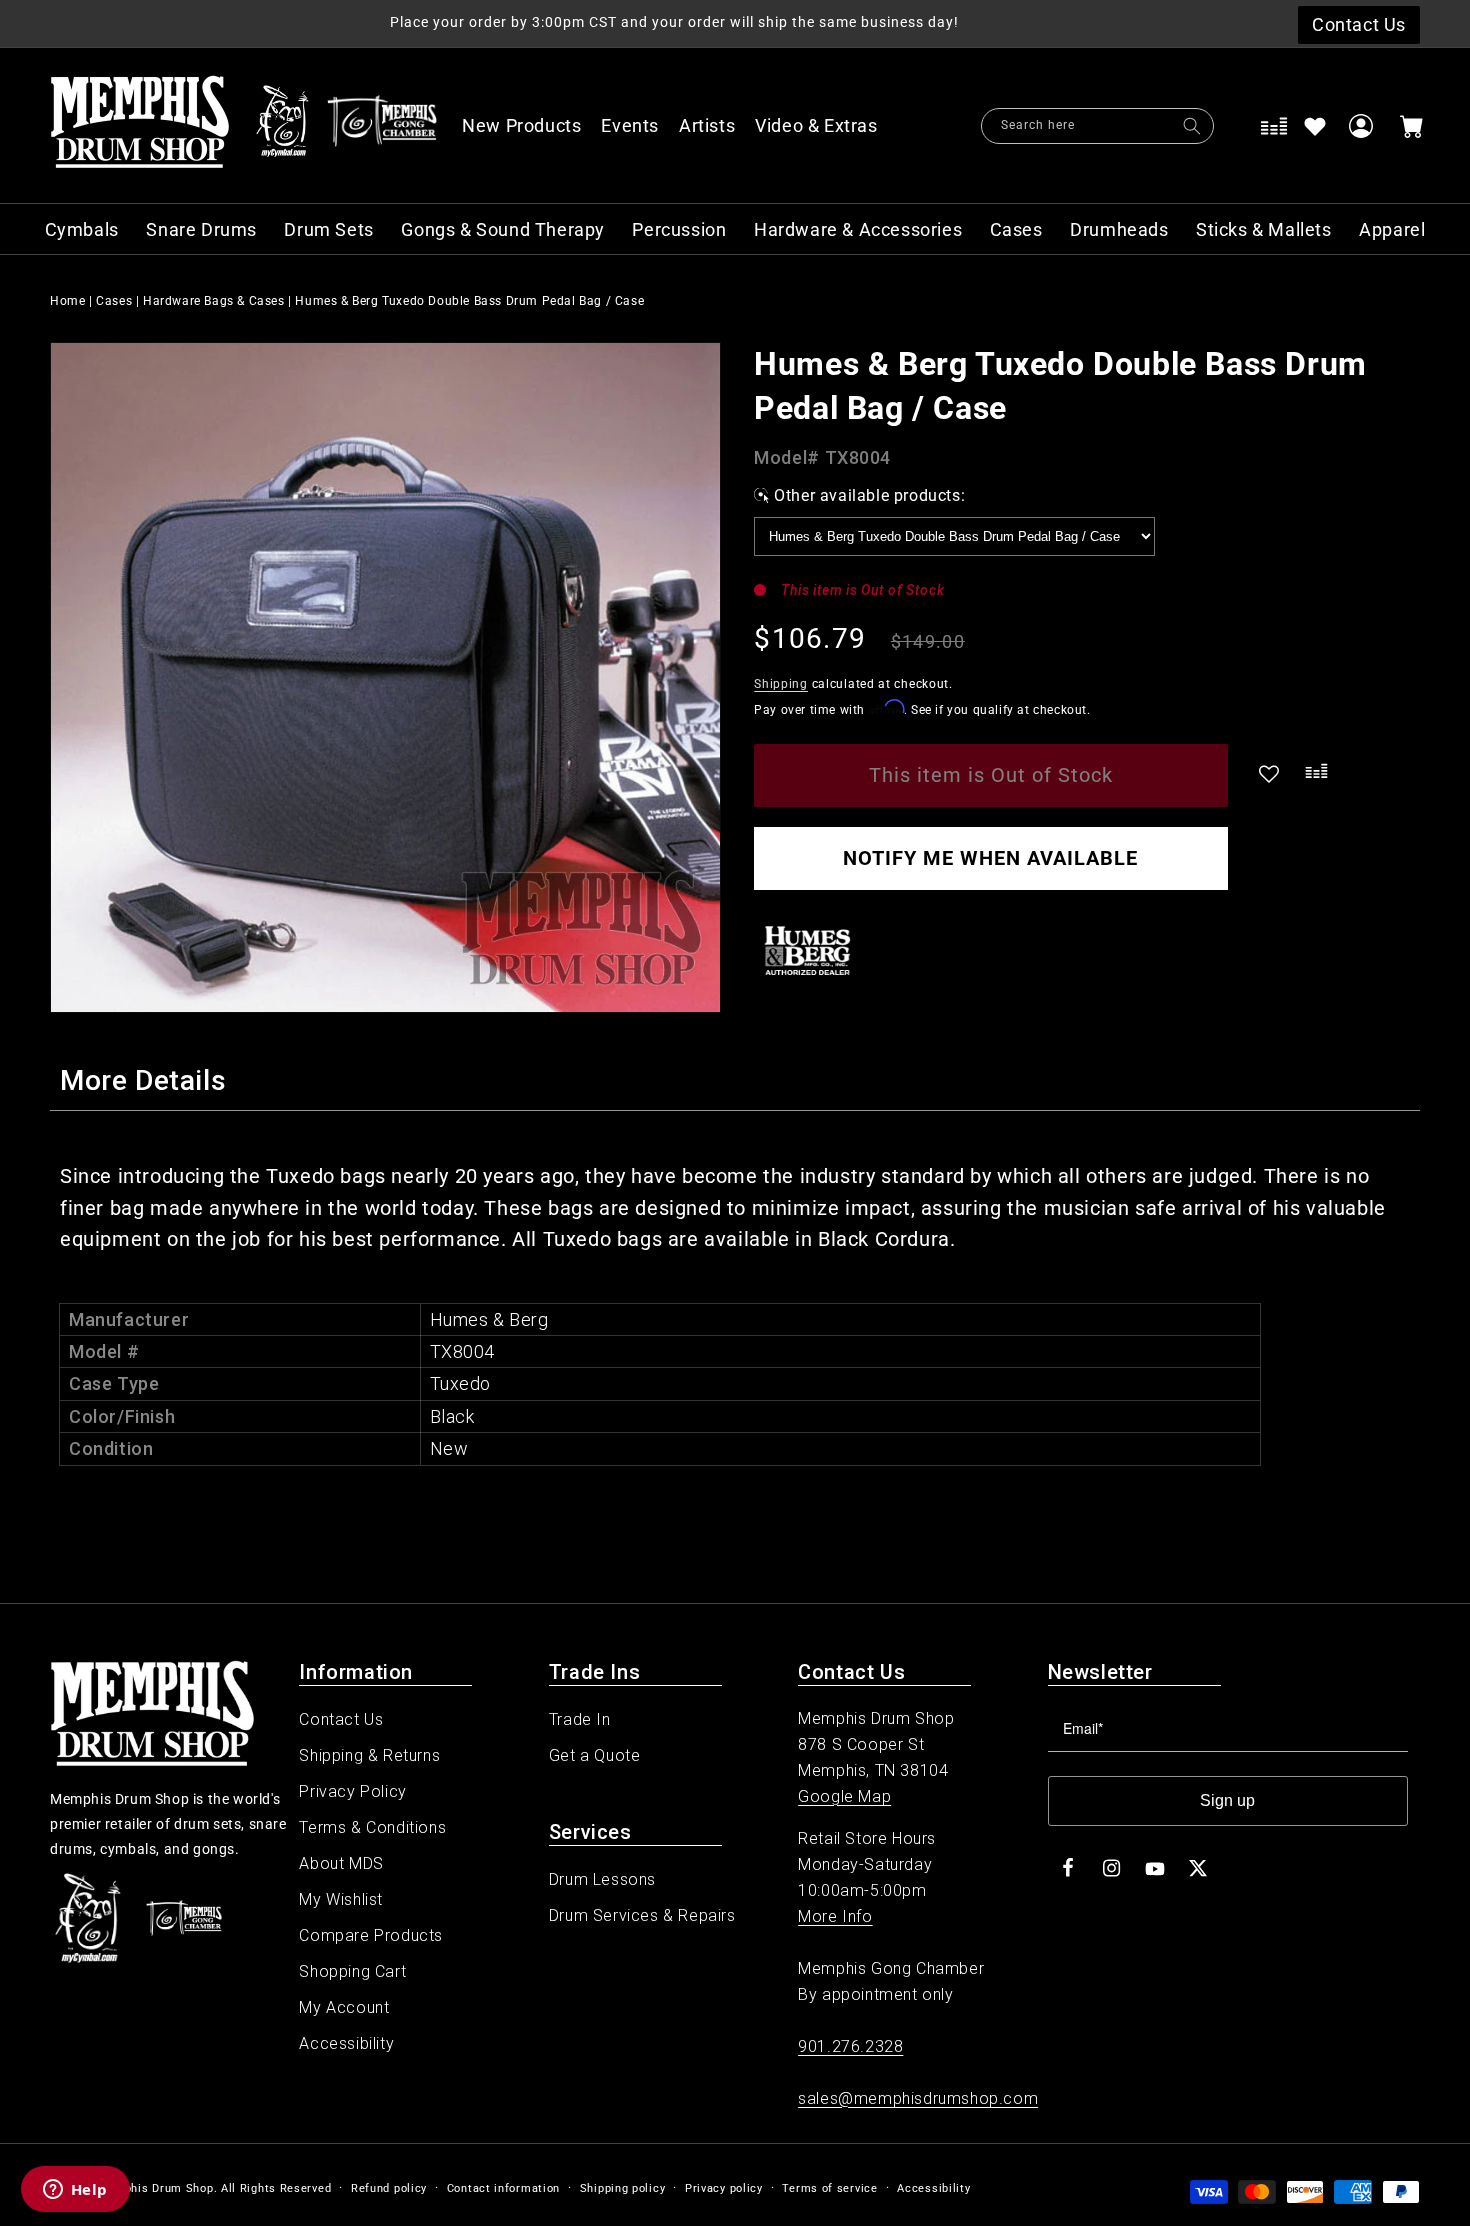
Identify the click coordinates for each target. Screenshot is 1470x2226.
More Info (835, 1916)
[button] (827, 126)
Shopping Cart (352, 1971)
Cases (114, 301)
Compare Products (371, 1935)
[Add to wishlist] (1315, 126)
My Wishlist (341, 1899)
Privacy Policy (352, 1791)
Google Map (844, 1796)
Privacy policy (724, 2188)
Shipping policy (623, 2188)
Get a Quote (595, 1755)
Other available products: (869, 495)
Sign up (1227, 1800)
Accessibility (346, 2043)
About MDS (341, 1863)
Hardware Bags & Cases (214, 301)
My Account (344, 2007)
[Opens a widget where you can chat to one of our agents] (75, 2191)
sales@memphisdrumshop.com (918, 2098)
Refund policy (389, 2188)
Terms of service (829, 2188)
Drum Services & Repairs (642, 1915)
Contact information (503, 2188)
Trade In (580, 1719)
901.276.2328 (850, 2046)
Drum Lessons (602, 1879)
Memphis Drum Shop (155, 2188)
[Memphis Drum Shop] (282, 126)
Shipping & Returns (369, 1755)
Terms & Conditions (372, 1827)
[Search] (1192, 126)
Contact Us (341, 1719)
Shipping (781, 684)
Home (67, 301)
